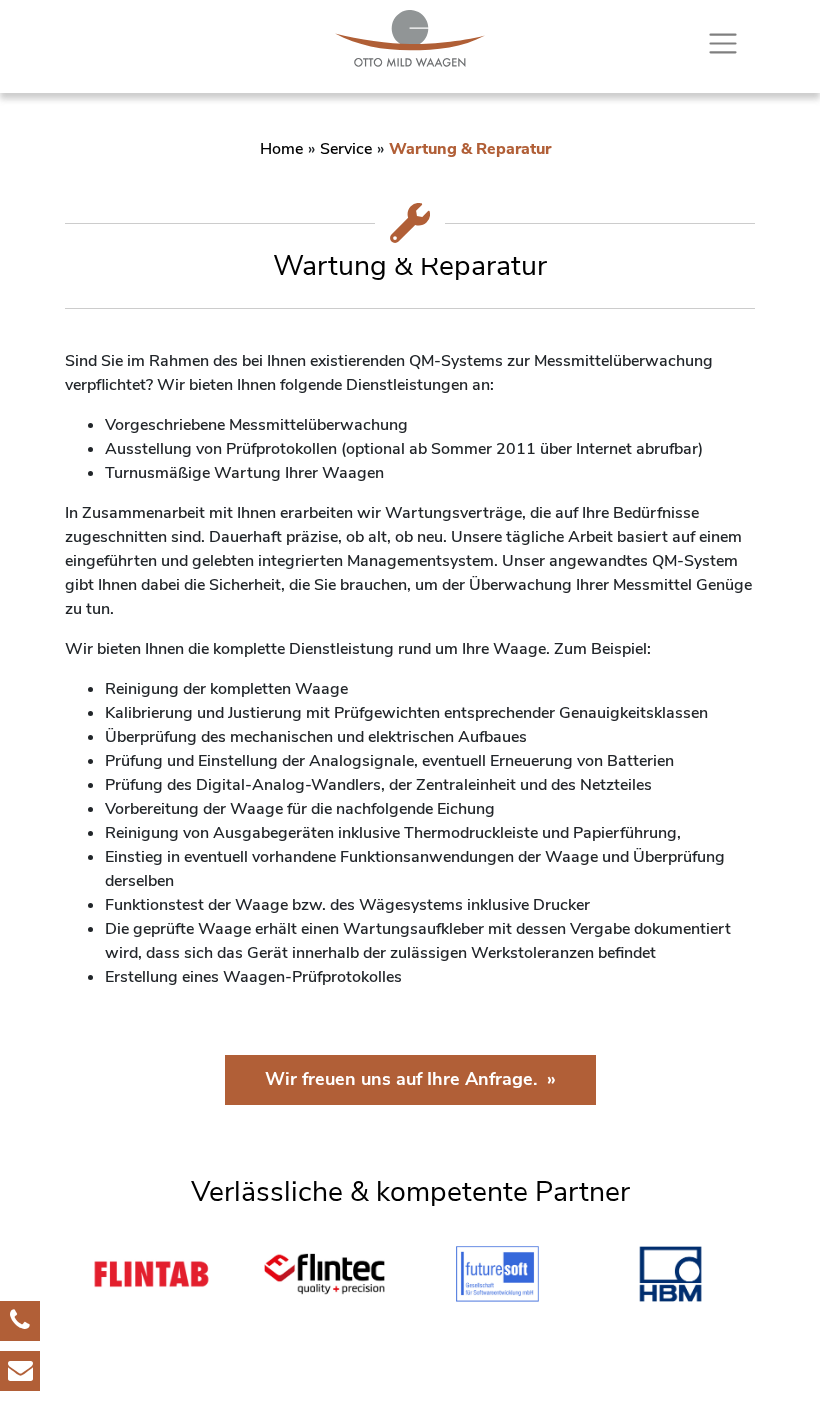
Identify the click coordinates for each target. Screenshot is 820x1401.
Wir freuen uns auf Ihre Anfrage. (401, 1079)
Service (346, 149)
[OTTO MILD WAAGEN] (410, 38)
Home (281, 149)
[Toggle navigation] (723, 44)
